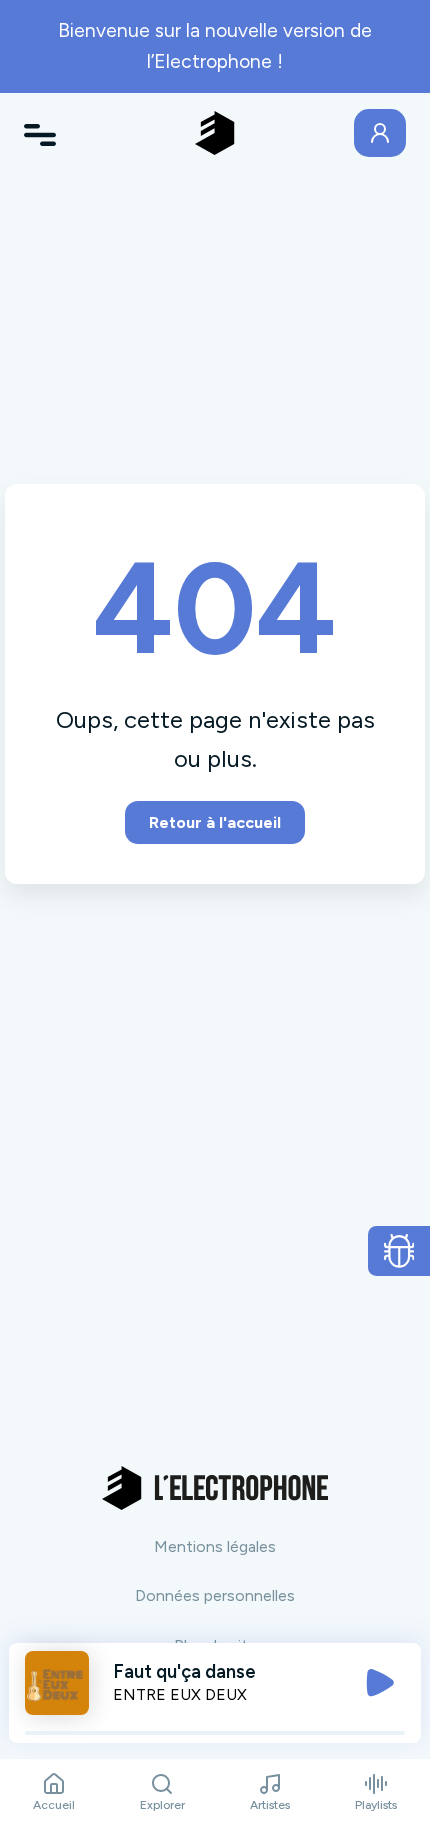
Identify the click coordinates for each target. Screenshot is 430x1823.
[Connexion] (380, 133)
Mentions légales (215, 1546)
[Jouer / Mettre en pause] (380, 1683)
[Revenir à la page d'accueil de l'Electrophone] (215, 133)
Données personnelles (215, 1595)
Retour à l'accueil (215, 822)
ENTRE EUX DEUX (180, 1694)
